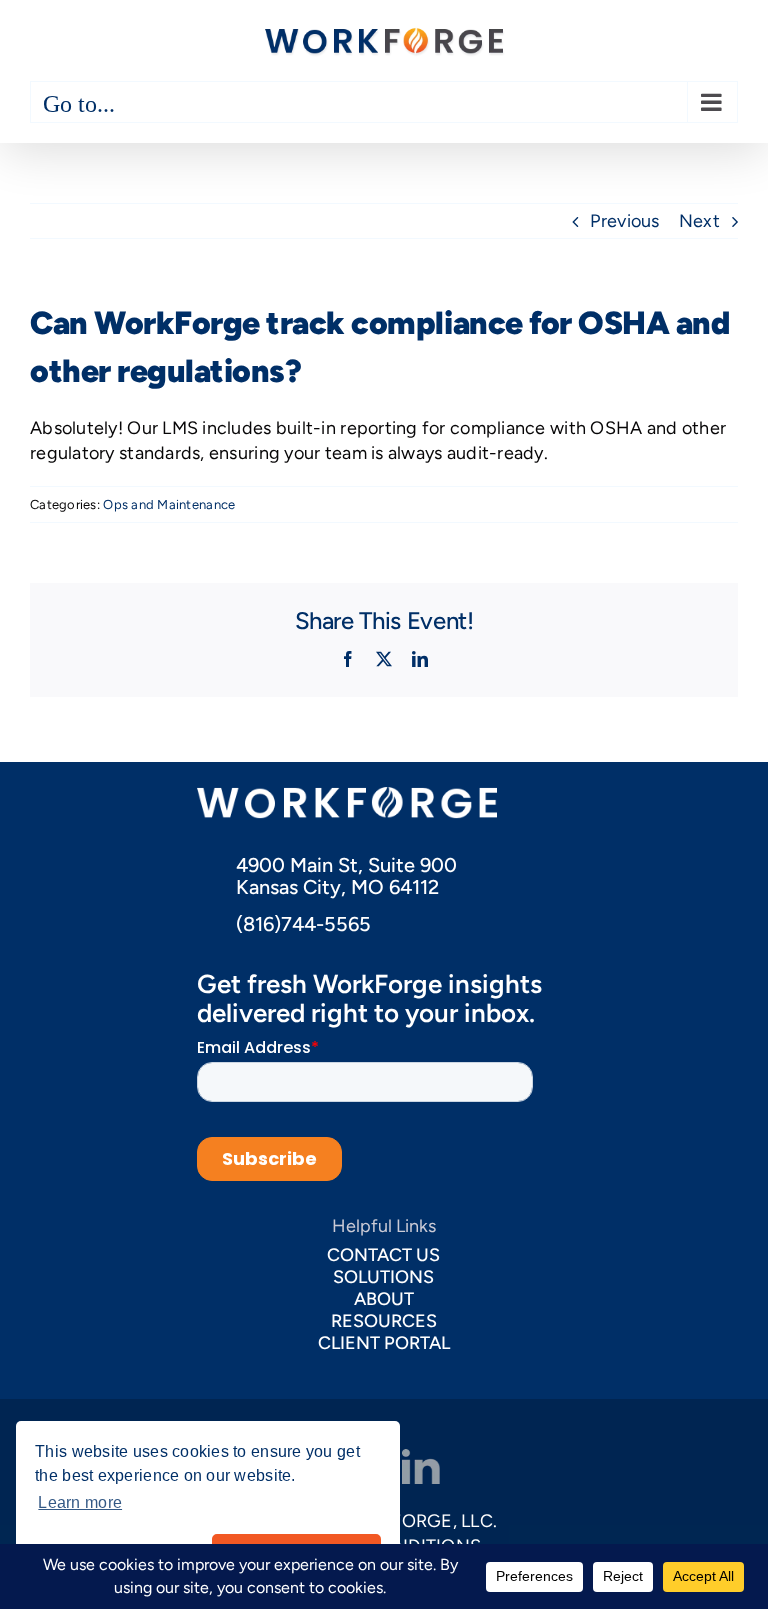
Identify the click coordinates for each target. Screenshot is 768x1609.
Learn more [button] (80, 1502)
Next (699, 221)
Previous (624, 221)
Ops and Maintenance (169, 504)
